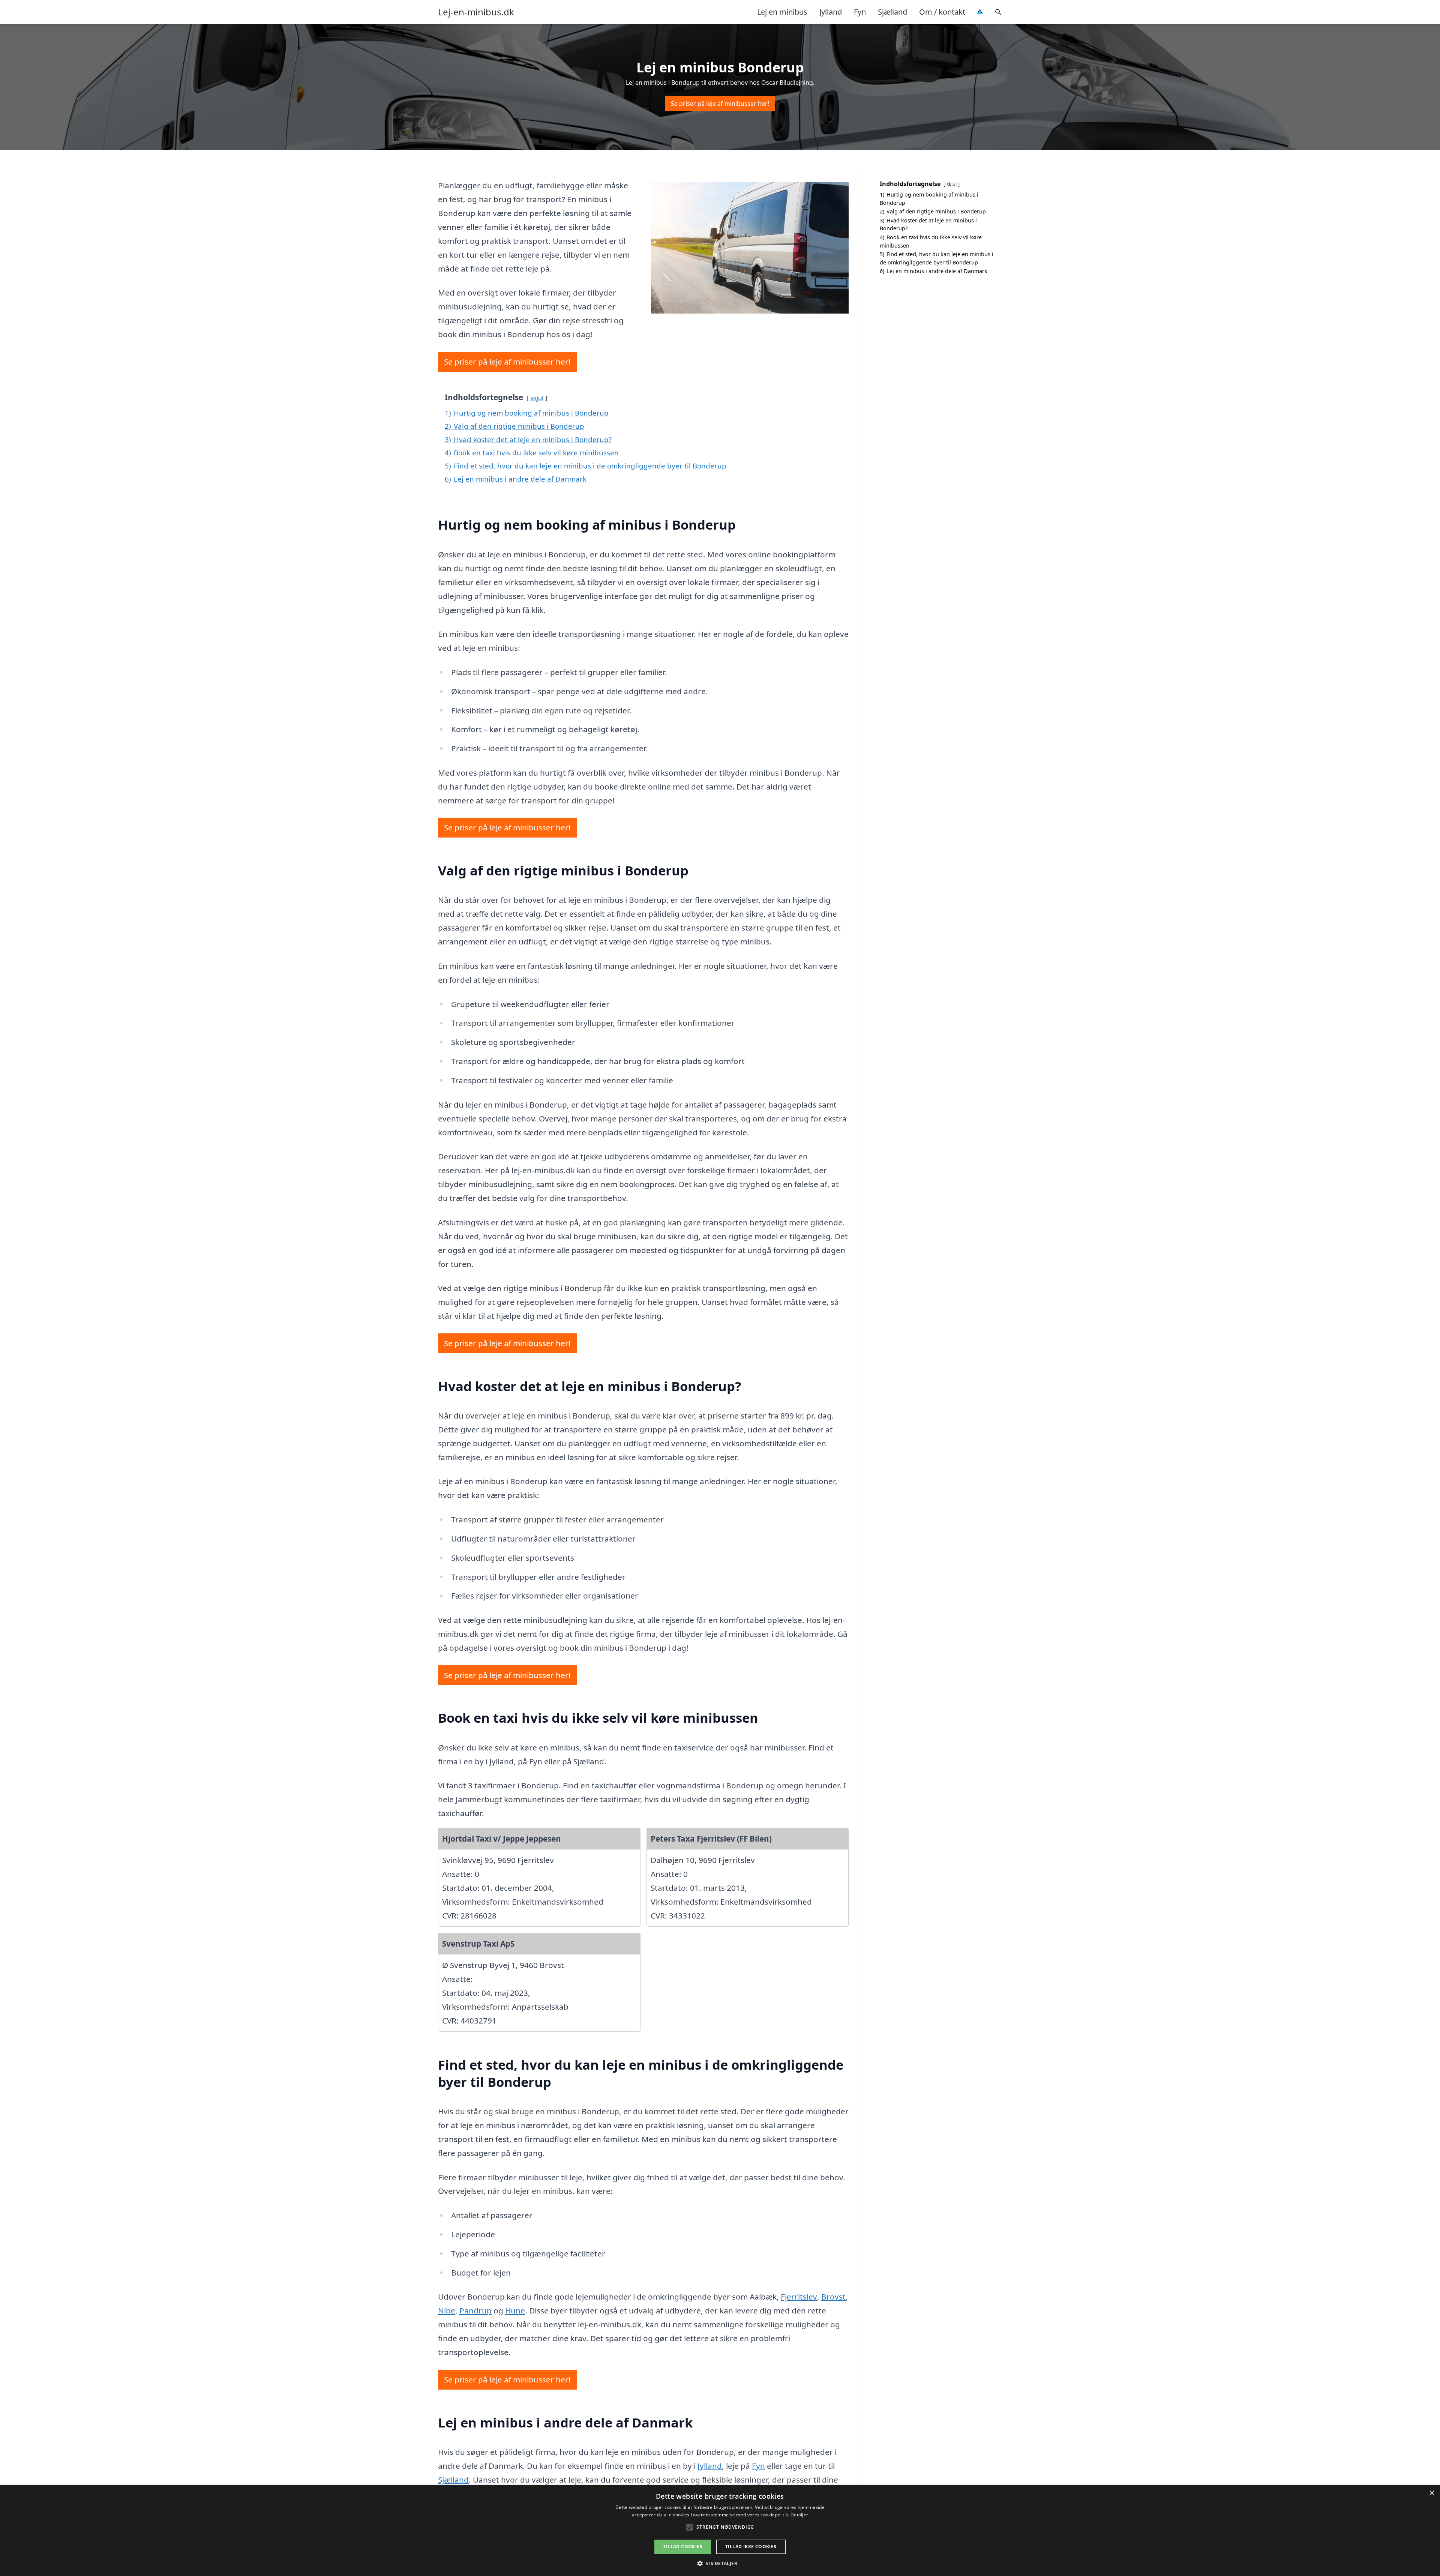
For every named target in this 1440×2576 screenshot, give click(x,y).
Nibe (447, 2310)
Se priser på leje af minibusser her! (720, 104)
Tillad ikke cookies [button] (751, 2547)
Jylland (831, 12)
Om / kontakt (942, 12)
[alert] (720, 2531)
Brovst (833, 2297)
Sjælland (892, 12)
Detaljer (799, 2515)
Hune (515, 2310)
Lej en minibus (782, 12)
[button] (720, 2563)
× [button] (1432, 2493)
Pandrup (475, 2310)
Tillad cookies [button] (683, 2547)
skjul (537, 398)
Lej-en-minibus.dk (476, 12)
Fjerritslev (799, 2297)
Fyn (860, 12)
